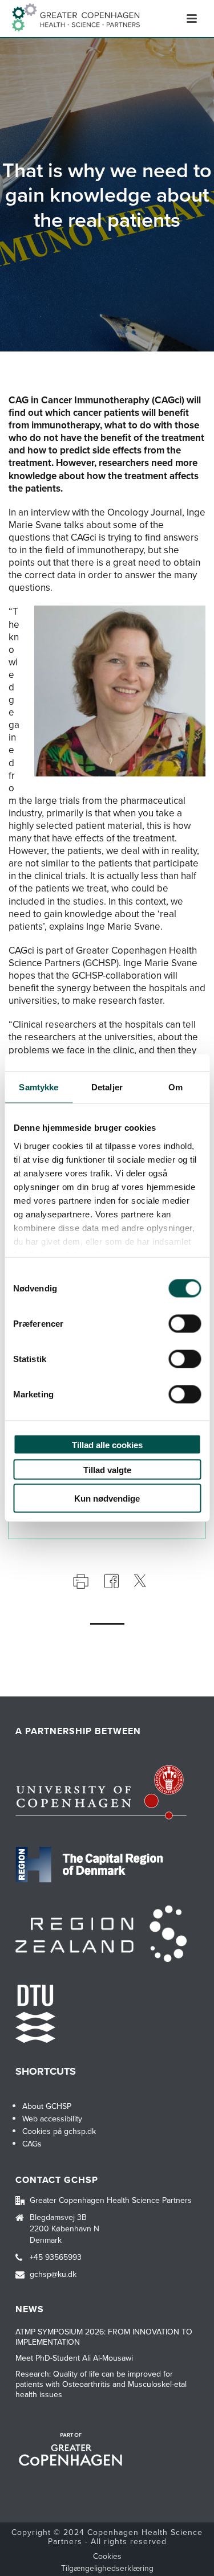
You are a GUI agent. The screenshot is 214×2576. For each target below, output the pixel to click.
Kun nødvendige (107, 1498)
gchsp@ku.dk (53, 2275)
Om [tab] (175, 1087)
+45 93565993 (56, 2258)
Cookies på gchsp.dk (59, 2131)
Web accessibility (52, 2119)
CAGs (32, 2144)
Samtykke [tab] (39, 1087)
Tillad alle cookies (107, 1445)
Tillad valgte (107, 1469)
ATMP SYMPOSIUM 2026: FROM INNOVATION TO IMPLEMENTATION (104, 2337)
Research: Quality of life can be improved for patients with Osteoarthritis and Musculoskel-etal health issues (101, 2385)
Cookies (107, 2557)
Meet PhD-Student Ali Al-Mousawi (74, 2358)
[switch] (185, 1324)
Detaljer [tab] (107, 1087)
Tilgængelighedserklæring (107, 2569)
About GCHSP (47, 2106)
